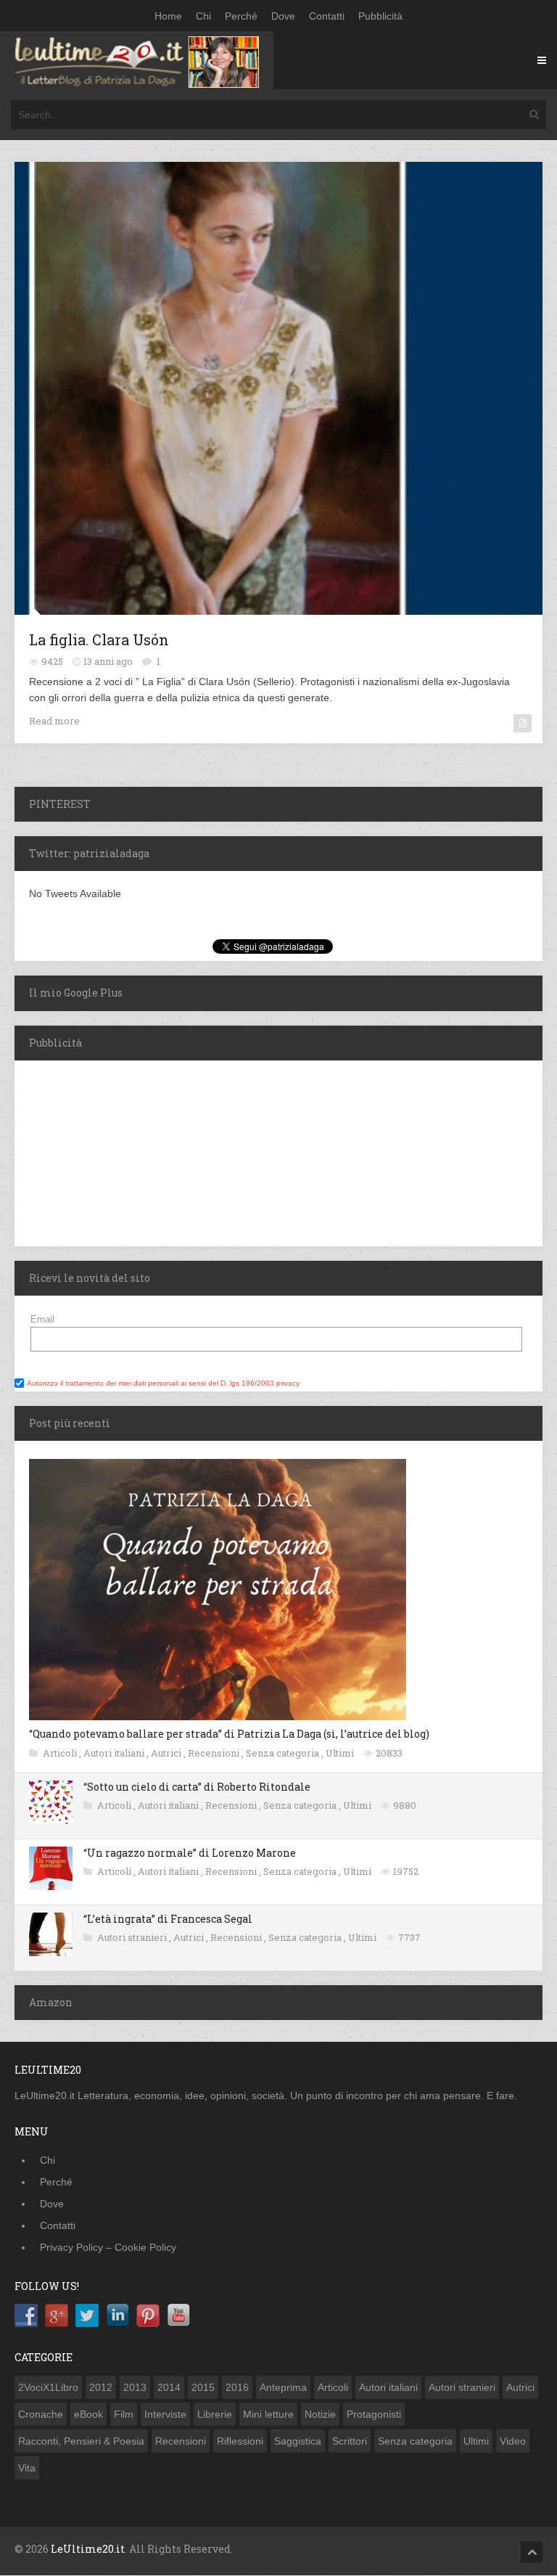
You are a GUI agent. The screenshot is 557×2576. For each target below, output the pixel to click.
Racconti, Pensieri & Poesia (81, 2441)
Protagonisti (374, 2414)
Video (513, 2441)
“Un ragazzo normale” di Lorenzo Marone (190, 1853)
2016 (237, 2387)
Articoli (61, 1753)
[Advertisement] (105, 1151)
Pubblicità (380, 16)
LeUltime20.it (88, 2549)
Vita (27, 2468)
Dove (283, 16)
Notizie (320, 2414)
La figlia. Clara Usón (99, 639)
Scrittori (350, 2441)
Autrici (167, 1753)
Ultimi (341, 1753)
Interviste (165, 2414)
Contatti (327, 16)
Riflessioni (240, 2441)
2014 (169, 2387)
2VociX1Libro (48, 2387)
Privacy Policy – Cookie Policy (108, 2247)
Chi (203, 16)
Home (168, 16)
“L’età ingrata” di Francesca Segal (168, 1919)
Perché (241, 16)
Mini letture (268, 2414)
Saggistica (298, 2441)
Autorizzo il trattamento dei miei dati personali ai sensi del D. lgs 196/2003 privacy (163, 1383)
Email (42, 1319)
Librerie (215, 2414)
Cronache (41, 2414)
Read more (54, 721)
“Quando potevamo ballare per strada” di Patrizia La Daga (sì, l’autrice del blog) (229, 1734)
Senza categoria (284, 1753)
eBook (88, 2414)
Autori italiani (115, 1753)
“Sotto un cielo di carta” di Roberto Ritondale (197, 1787)
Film (124, 2414)
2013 (135, 2387)
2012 (101, 2387)
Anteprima (283, 2387)
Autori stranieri (133, 1937)
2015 (203, 2387)
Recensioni (215, 1753)
